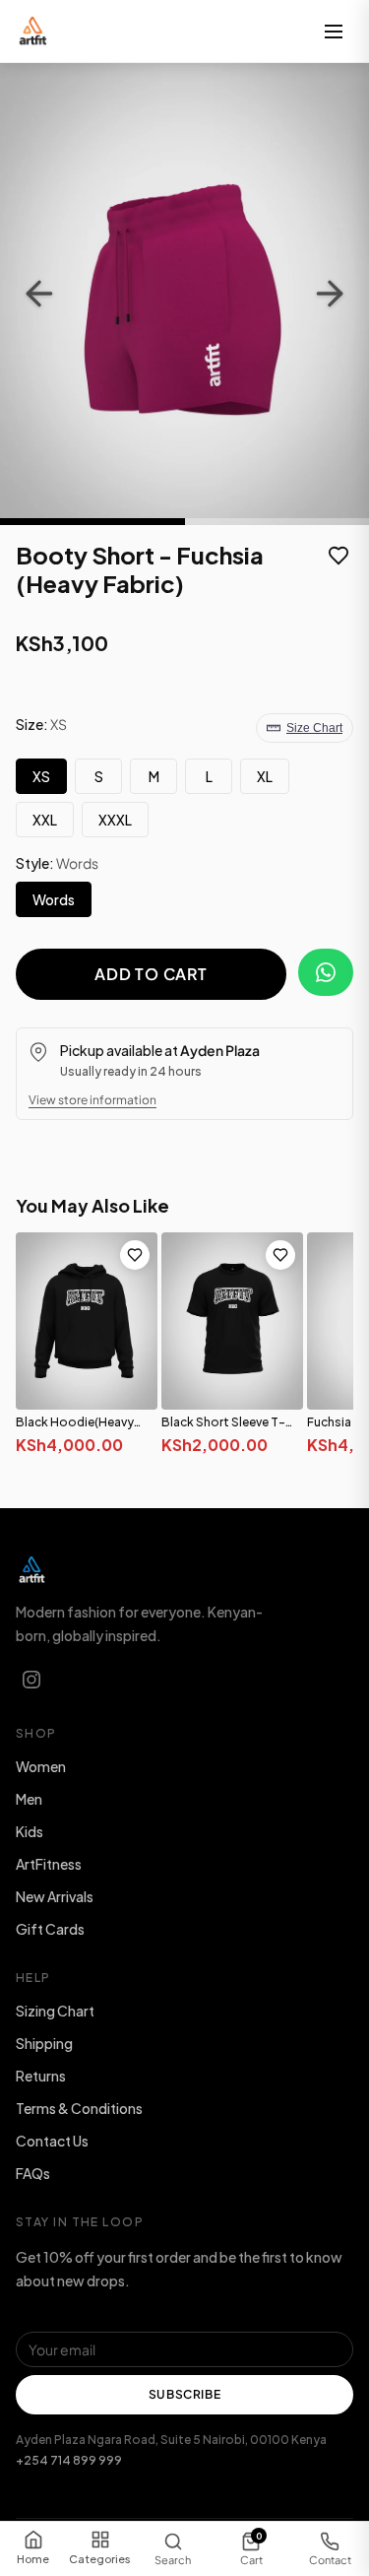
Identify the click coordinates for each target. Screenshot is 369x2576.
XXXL (115, 820)
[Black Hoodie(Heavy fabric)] (87, 1321)
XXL (45, 820)
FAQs (33, 2173)
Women (41, 1766)
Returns (41, 2076)
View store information (92, 1100)
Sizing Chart (55, 2011)
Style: (57, 863)
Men (29, 1799)
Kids (30, 1831)
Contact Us (52, 2141)
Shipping (44, 2043)
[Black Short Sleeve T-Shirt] (232, 1321)
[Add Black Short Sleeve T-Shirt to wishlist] (280, 1255)
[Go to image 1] (92, 522)
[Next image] (330, 294)
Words (54, 899)
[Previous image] (39, 294)
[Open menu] (334, 32)
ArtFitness (49, 1864)
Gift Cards (50, 1929)
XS (41, 776)
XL (265, 776)
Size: (41, 724)
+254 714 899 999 (69, 2460)
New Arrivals (55, 1896)
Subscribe (184, 2394)
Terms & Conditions (79, 2108)
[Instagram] (31, 1680)
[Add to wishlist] (338, 558)
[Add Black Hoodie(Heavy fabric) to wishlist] (135, 1255)
